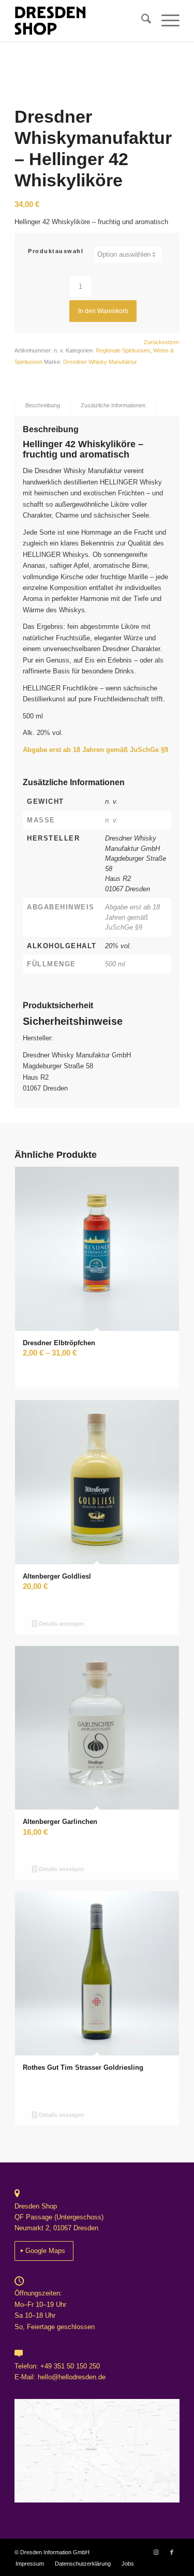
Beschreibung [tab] (43, 405)
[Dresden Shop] (80, 21)
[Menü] (165, 21)
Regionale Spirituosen (123, 350)
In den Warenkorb (103, 311)
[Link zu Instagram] (156, 2552)
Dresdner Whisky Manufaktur (100, 362)
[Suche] (141, 21)
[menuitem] (141, 21)
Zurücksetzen (161, 342)
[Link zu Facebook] (172, 2552)
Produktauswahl (56, 251)
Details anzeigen (61, 1624)
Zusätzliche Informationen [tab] (113, 405)
